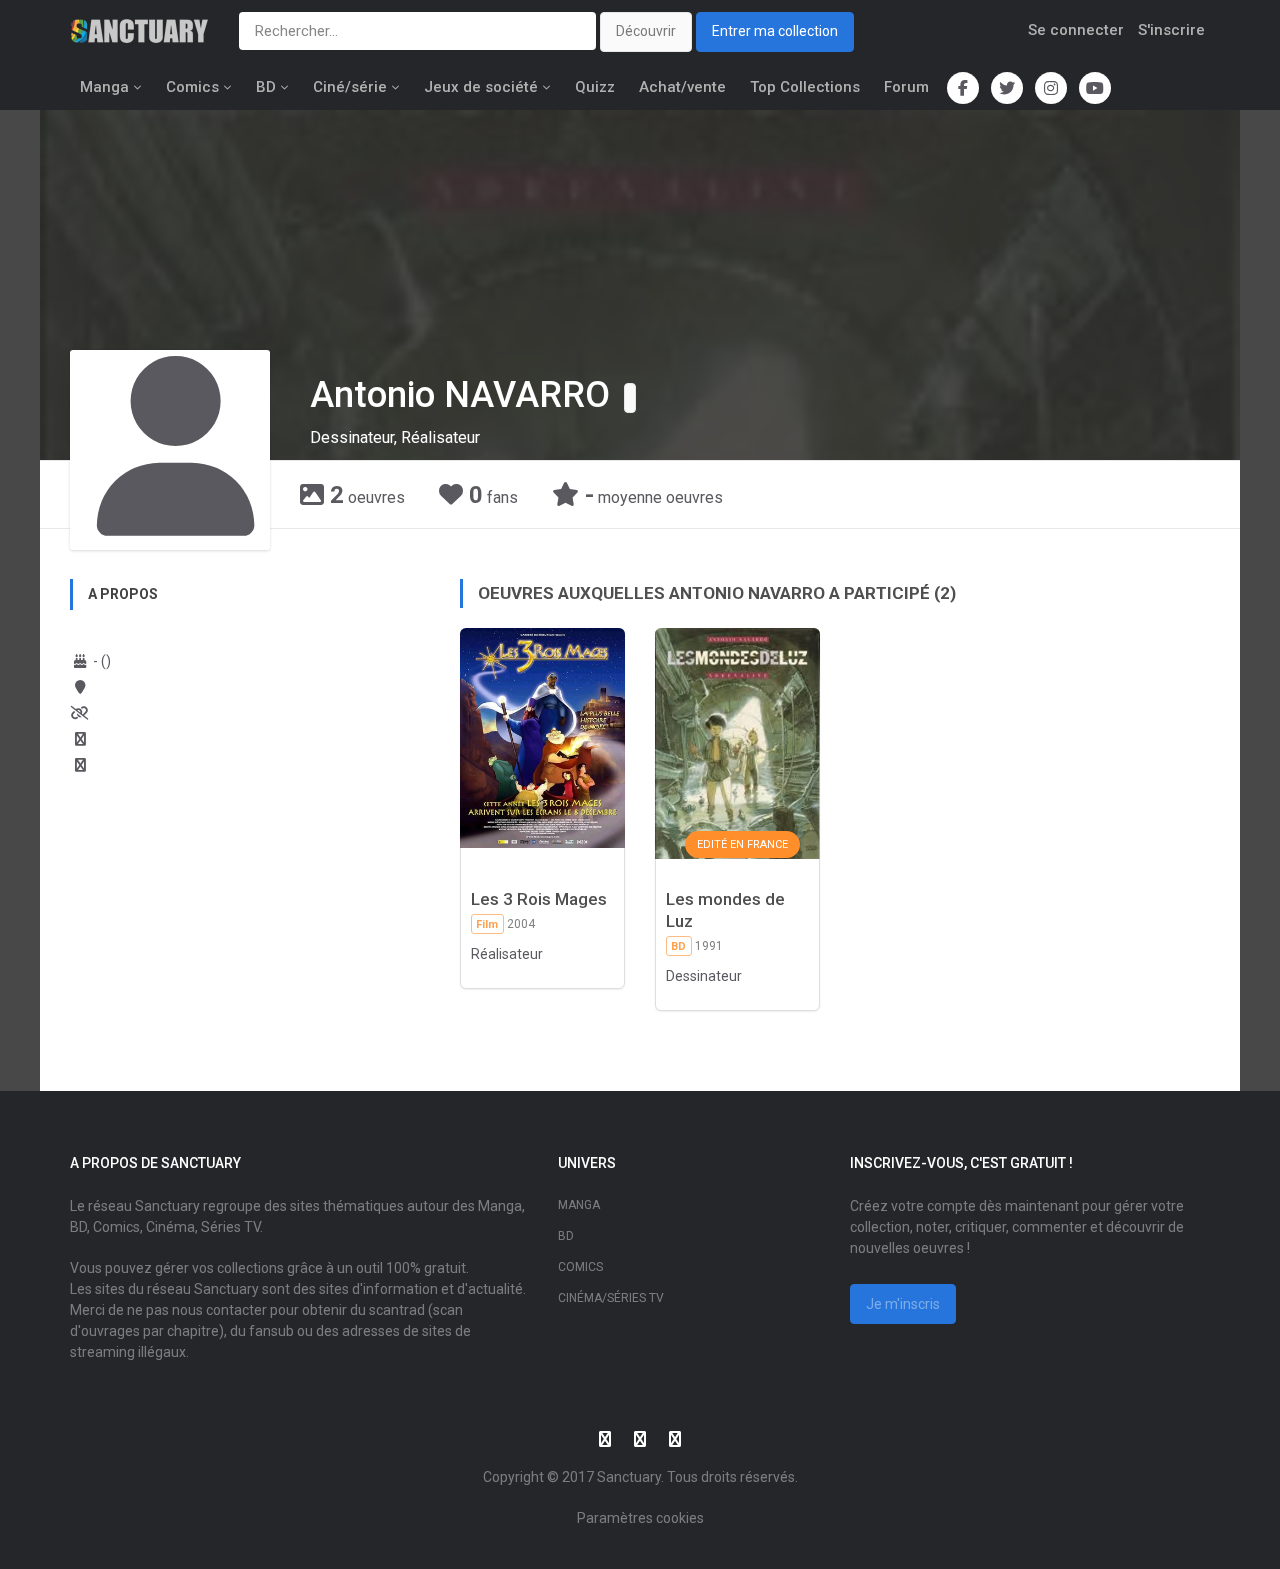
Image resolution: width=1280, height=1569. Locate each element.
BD (266, 87)
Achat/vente (682, 87)
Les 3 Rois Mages (539, 899)
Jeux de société (481, 87)
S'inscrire (1171, 30)
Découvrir (646, 31)
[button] (630, 398)
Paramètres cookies (640, 1518)
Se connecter (1076, 30)
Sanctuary (629, 1477)
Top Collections (805, 87)
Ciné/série (350, 87)
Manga (104, 87)
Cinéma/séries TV (611, 1298)
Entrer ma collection (775, 31)
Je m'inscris (903, 1304)
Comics (192, 87)
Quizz (595, 87)
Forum (906, 87)
